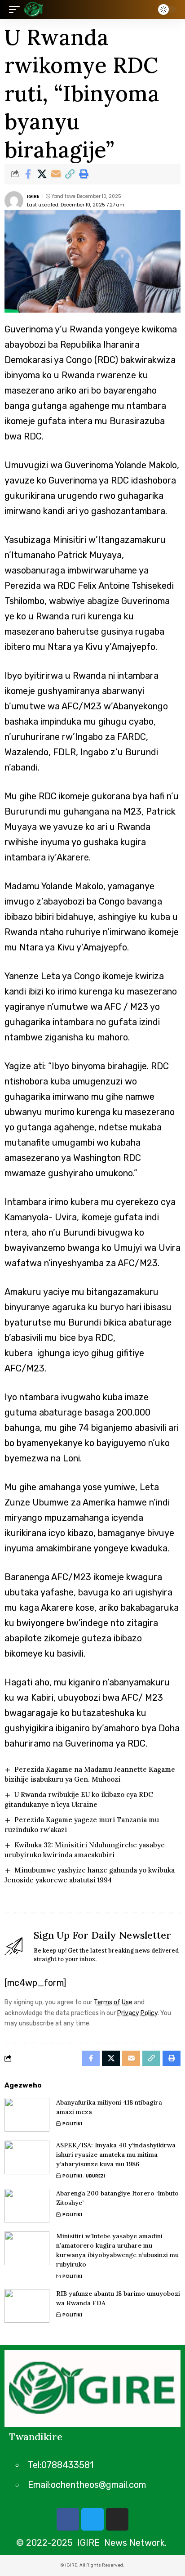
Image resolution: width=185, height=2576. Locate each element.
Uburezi (95, 2176)
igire (33, 196)
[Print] (84, 174)
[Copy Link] (70, 174)
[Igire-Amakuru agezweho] (34, 9)
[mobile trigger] (17, 9)
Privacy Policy (137, 2013)
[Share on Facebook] (28, 174)
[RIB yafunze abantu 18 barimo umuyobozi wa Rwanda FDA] (27, 2306)
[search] (144, 10)
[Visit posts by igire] (14, 201)
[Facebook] (68, 2519)
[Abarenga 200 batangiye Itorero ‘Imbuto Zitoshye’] (27, 2206)
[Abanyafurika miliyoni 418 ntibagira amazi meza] (27, 2115)
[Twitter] (92, 2519)
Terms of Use (113, 2002)
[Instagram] (117, 2519)
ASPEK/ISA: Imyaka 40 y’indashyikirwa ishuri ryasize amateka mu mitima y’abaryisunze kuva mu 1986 (116, 2155)
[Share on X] (42, 174)
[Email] (56, 174)
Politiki (72, 2124)
